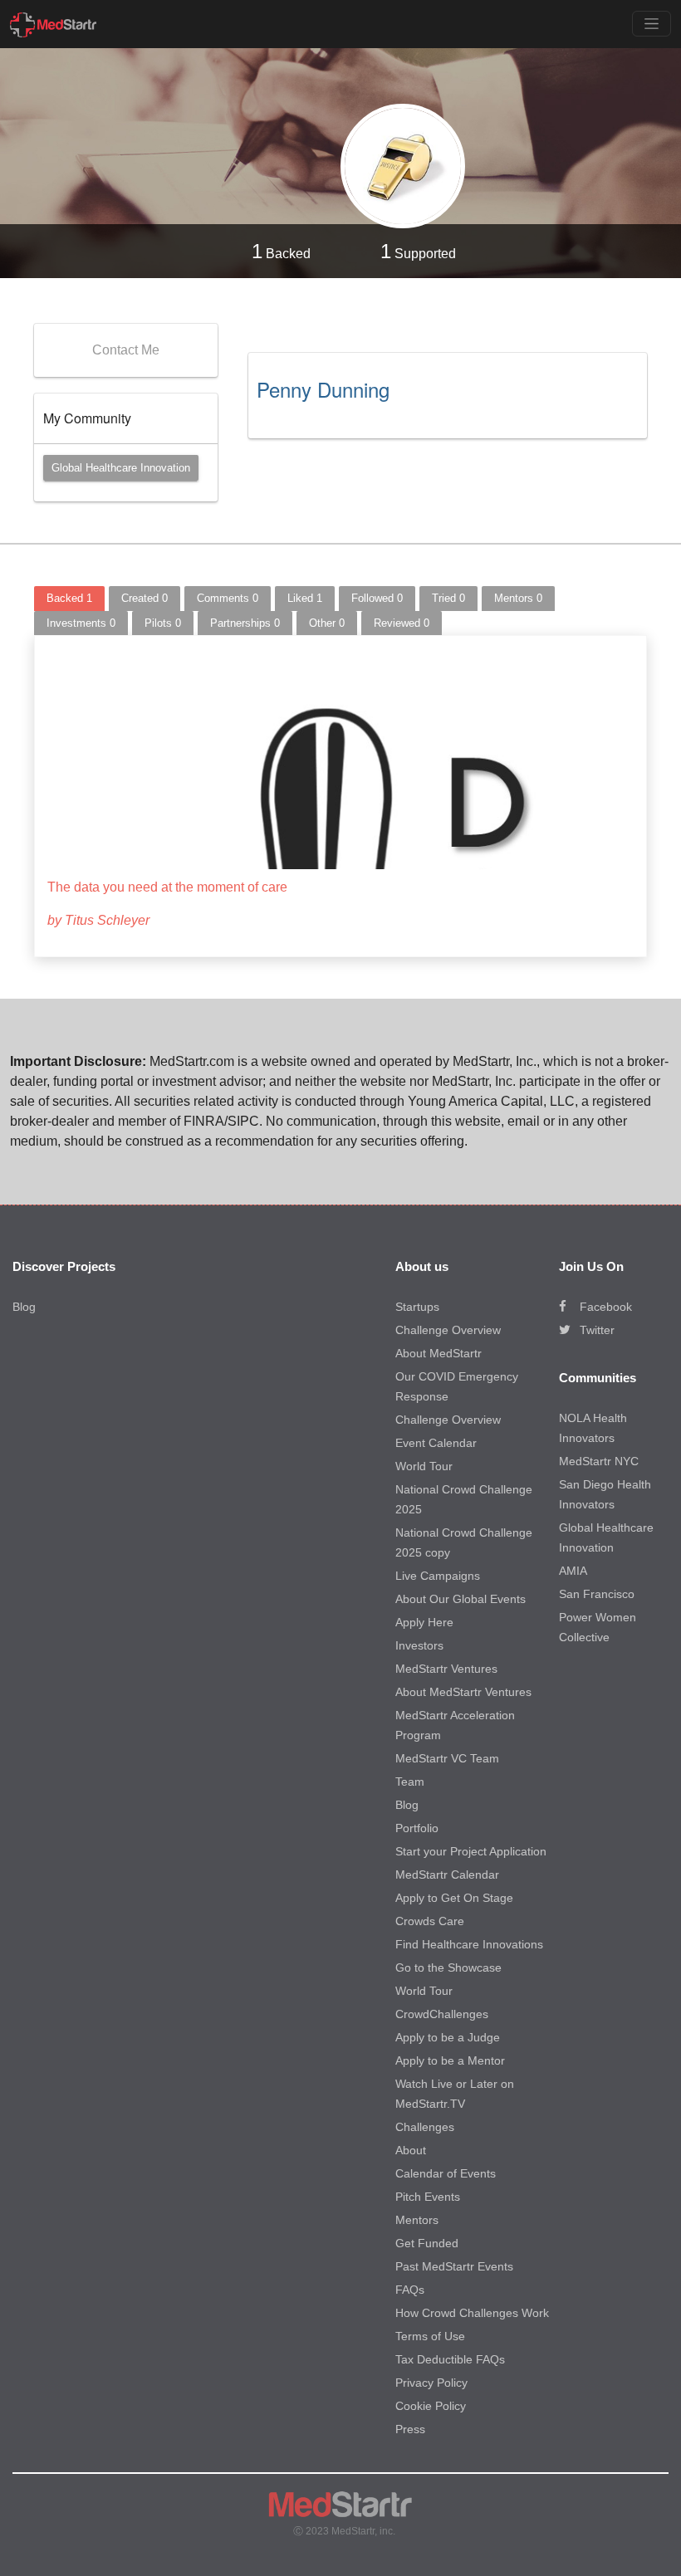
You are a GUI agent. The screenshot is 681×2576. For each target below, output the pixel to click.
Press (410, 2429)
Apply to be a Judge (448, 2037)
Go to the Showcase (448, 1967)
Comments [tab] (228, 598)
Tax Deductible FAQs (450, 2359)
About (411, 2150)
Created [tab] (145, 598)
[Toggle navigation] (652, 24)
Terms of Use (430, 2336)
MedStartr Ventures (446, 1669)
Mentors (417, 2220)
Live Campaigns (438, 1576)
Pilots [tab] (163, 623)
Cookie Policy (431, 2406)
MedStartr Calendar (447, 1875)
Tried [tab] (448, 598)
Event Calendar (436, 1443)
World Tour (424, 1466)
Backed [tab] (69, 598)
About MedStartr (438, 1353)
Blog (24, 1307)
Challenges (425, 2127)
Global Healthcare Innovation (121, 468)
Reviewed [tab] (402, 623)
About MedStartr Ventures (463, 1692)
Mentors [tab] (518, 598)
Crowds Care (430, 1921)
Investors (419, 1645)
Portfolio (417, 1828)
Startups (417, 1307)
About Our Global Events (461, 1599)
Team (410, 1782)
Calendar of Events (446, 2173)
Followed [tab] (377, 598)
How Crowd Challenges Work (472, 2313)
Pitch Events (428, 2197)
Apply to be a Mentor (450, 2060)
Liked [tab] (305, 598)
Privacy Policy (431, 2383)
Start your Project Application (471, 1851)
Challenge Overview (448, 1330)
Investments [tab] (81, 623)
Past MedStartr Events (454, 2266)
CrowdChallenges (442, 2014)
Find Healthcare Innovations (469, 1944)
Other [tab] (327, 623)
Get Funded (427, 2243)
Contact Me (126, 350)
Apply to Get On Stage (454, 1898)
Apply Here (424, 1622)
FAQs (410, 2290)
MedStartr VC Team (447, 1758)
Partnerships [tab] (245, 623)
